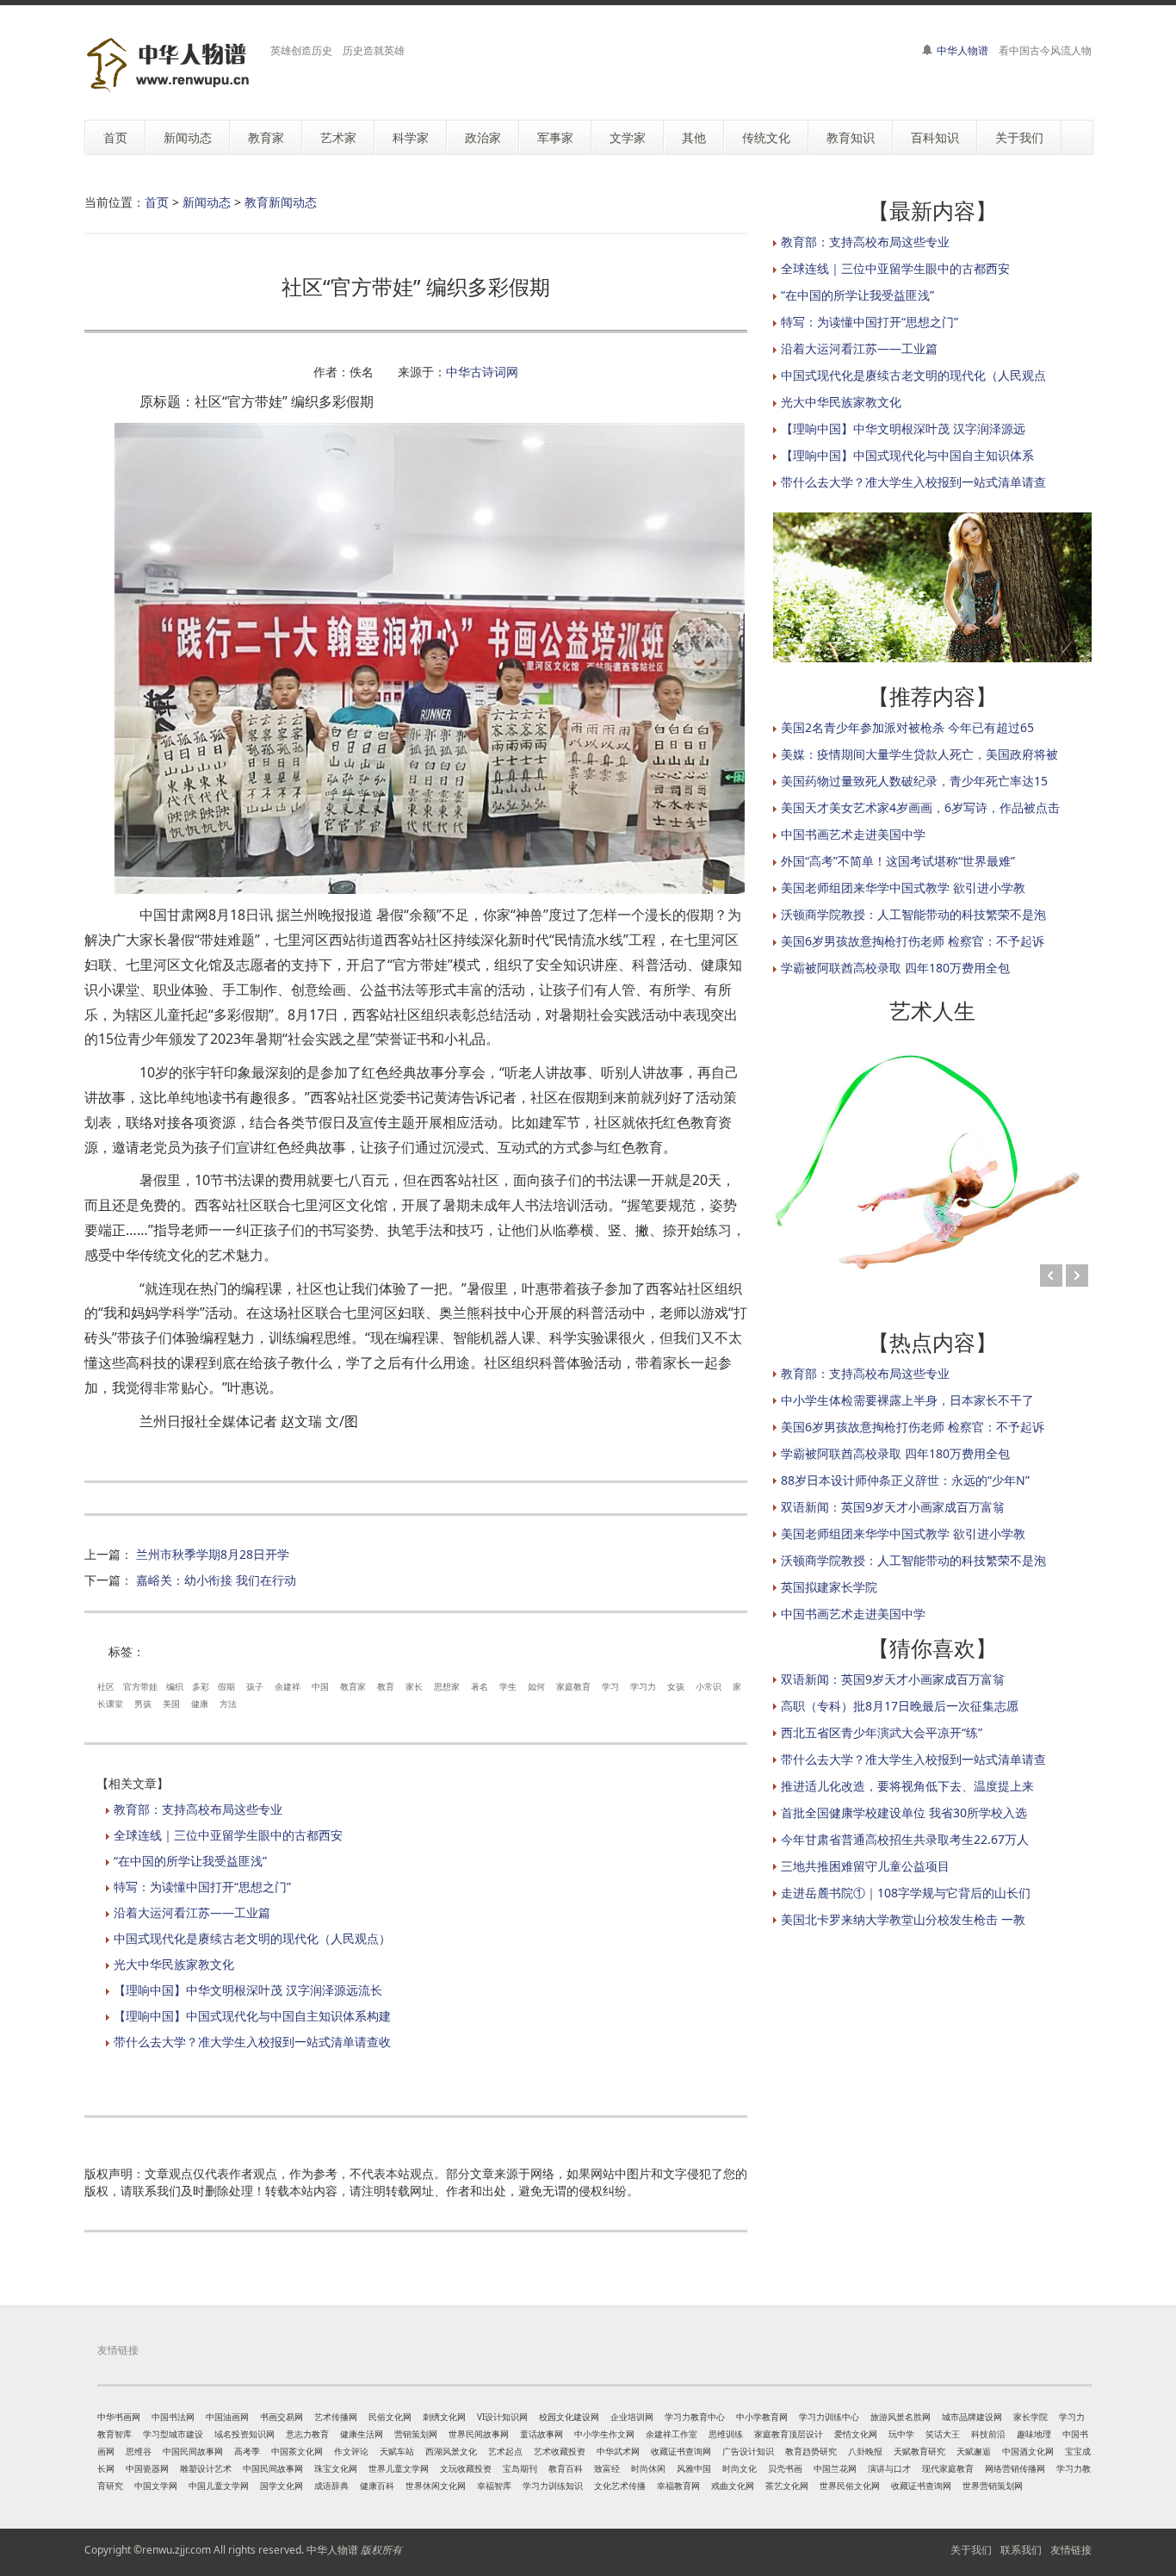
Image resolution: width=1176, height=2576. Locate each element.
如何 (536, 1686)
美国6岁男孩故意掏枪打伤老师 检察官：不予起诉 (913, 941)
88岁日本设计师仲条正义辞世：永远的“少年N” (905, 1480)
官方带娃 (140, 1686)
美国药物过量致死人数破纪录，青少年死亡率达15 (914, 781)
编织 (175, 1686)
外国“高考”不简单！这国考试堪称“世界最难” (898, 861)
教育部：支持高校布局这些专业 (198, 1809)
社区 (106, 1686)
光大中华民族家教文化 (174, 1964)
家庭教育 (573, 1686)
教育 (386, 1686)
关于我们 (971, 2550)
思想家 (447, 1686)
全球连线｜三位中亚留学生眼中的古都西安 (228, 1835)
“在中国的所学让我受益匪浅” (190, 1861)
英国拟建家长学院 (829, 1587)
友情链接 (1071, 2550)
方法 (228, 1704)
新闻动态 (207, 202)
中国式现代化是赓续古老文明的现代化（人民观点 (913, 375)
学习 (610, 1686)
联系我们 (1021, 2550)
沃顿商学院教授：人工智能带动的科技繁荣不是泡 (913, 914)
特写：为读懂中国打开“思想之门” (202, 1887)
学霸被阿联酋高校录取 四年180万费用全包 (895, 968)
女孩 (676, 1686)
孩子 (255, 1686)
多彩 (201, 1686)
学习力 (643, 1686)
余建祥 (288, 1686)
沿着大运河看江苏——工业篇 (192, 1912)
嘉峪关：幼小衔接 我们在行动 (216, 1580)
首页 (157, 202)
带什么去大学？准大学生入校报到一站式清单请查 (913, 482)
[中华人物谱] (171, 65)
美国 (171, 1704)
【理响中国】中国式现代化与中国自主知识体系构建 (252, 2016)
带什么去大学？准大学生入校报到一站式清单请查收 (252, 2042)
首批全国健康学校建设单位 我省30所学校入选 (904, 1813)
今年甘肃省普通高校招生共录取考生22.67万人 (905, 1839)
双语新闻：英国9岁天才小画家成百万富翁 (893, 1507)
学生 (508, 1686)
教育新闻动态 (281, 202)
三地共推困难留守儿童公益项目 (865, 1866)
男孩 (143, 1704)
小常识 (709, 1686)
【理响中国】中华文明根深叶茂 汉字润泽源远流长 (248, 1990)
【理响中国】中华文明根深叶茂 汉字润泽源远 (903, 428)
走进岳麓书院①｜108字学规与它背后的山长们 (906, 1893)
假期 (226, 1686)
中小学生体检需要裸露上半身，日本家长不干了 (907, 1400)
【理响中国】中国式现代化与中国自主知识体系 (907, 455)
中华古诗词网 (482, 372)
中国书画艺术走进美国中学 (853, 834)
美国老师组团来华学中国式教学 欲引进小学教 (903, 888)
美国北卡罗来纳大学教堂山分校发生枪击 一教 (903, 1919)
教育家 (353, 1686)
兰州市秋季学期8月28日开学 (213, 1554)
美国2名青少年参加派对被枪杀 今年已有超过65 (907, 727)
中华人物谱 (962, 50)
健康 (200, 1704)
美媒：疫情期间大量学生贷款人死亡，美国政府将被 (919, 754)
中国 (320, 1686)
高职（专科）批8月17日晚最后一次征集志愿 (900, 1706)
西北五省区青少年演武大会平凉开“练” (882, 1732)
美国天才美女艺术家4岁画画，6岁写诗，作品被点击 (920, 807)
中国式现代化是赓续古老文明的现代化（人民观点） (252, 1938)
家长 (414, 1686)
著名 (480, 1686)
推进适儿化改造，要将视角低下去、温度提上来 (907, 1786)
